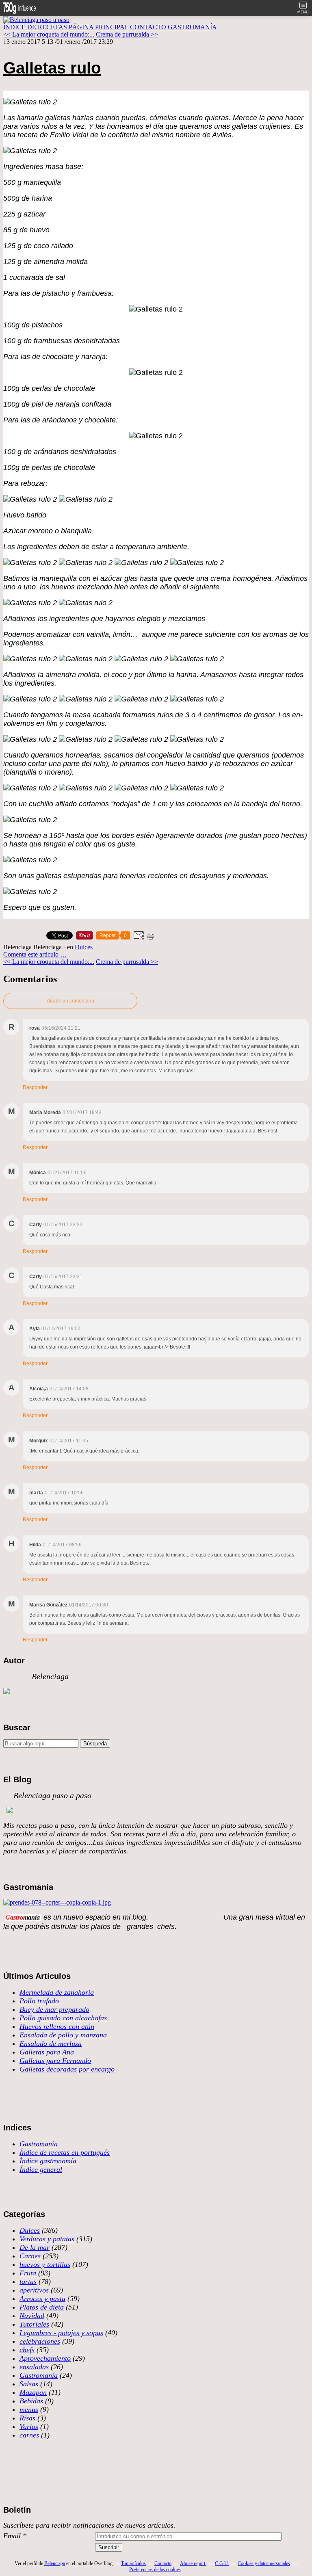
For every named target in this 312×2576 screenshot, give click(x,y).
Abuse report (193, 2563)
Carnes (30, 2256)
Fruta (28, 2273)
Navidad (32, 2316)
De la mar (35, 2247)
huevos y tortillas (45, 2264)
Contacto (163, 2563)
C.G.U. (222, 2563)
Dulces (84, 947)
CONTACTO (148, 27)
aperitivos (34, 2290)
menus (29, 2409)
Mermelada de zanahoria (57, 1992)
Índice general (41, 2169)
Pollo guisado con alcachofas (63, 2018)
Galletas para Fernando (55, 2061)
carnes (29, 2435)
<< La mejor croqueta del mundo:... (49, 34)
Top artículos (133, 2563)
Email (12, 2536)
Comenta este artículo (32, 954)
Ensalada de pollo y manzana (63, 2035)
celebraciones (40, 2341)
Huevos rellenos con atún (57, 2026)
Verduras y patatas (47, 2239)
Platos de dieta (42, 2307)
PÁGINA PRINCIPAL (99, 27)
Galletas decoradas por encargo (67, 2069)
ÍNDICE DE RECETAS (35, 27)
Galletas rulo (52, 68)
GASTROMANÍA (192, 27)
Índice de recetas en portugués (65, 2152)
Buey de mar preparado (54, 2009)
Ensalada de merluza (51, 2043)
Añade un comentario (70, 1001)
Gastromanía (39, 2144)
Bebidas (31, 2401)
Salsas (29, 2384)
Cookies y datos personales (264, 2563)
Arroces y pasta (42, 2299)
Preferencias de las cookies (155, 2570)
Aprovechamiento (45, 2358)
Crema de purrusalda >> (127, 34)
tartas (28, 2282)
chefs (27, 2350)
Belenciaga (55, 2563)
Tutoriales (34, 2324)
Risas (27, 2418)
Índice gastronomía (48, 2161)
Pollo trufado (39, 2001)
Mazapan (33, 2392)
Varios (29, 2427)
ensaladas (34, 2367)
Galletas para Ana (47, 2052)
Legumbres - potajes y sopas (61, 2333)
